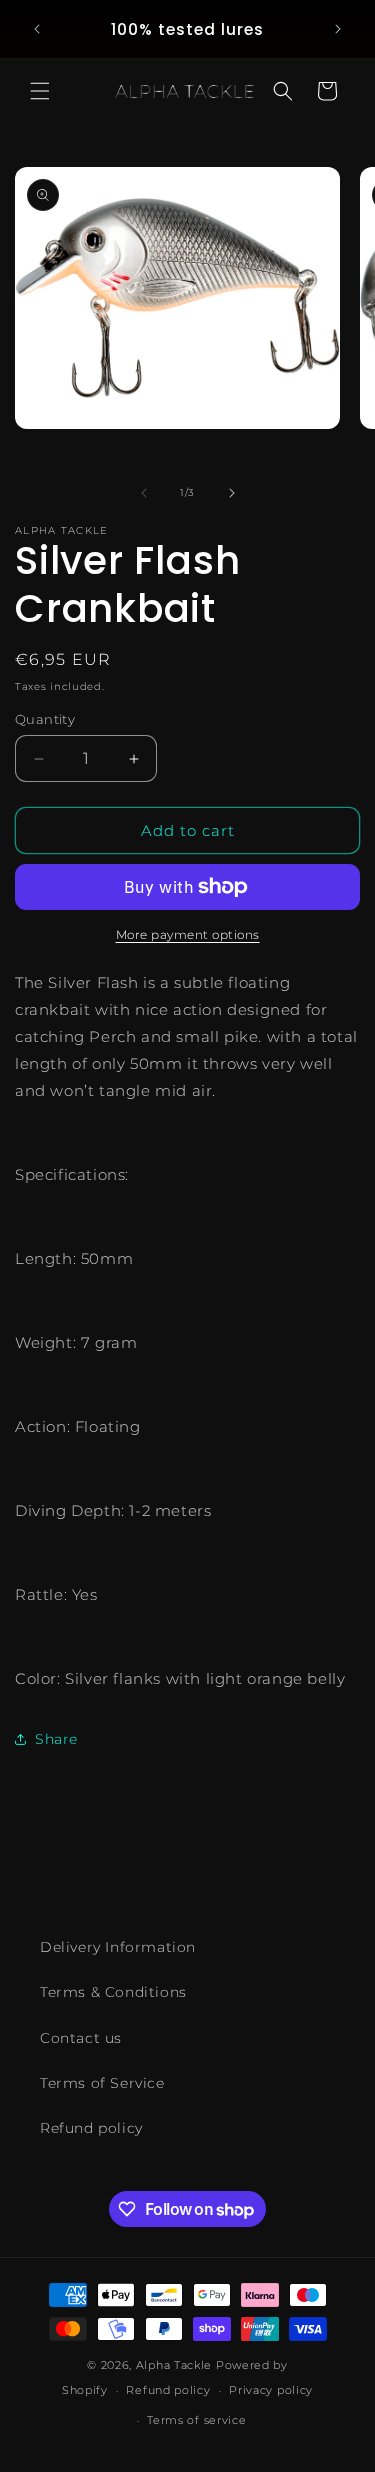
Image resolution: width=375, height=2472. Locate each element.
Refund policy (91, 2128)
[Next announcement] (338, 29)
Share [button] (56, 1739)
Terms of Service (102, 2083)
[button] (40, 91)
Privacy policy (271, 2390)
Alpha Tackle (174, 2365)
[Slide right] (232, 493)
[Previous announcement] (37, 29)
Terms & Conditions (113, 1992)
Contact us (81, 2038)
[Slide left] (144, 493)
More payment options (188, 934)
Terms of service (196, 2420)
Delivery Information (118, 1947)
